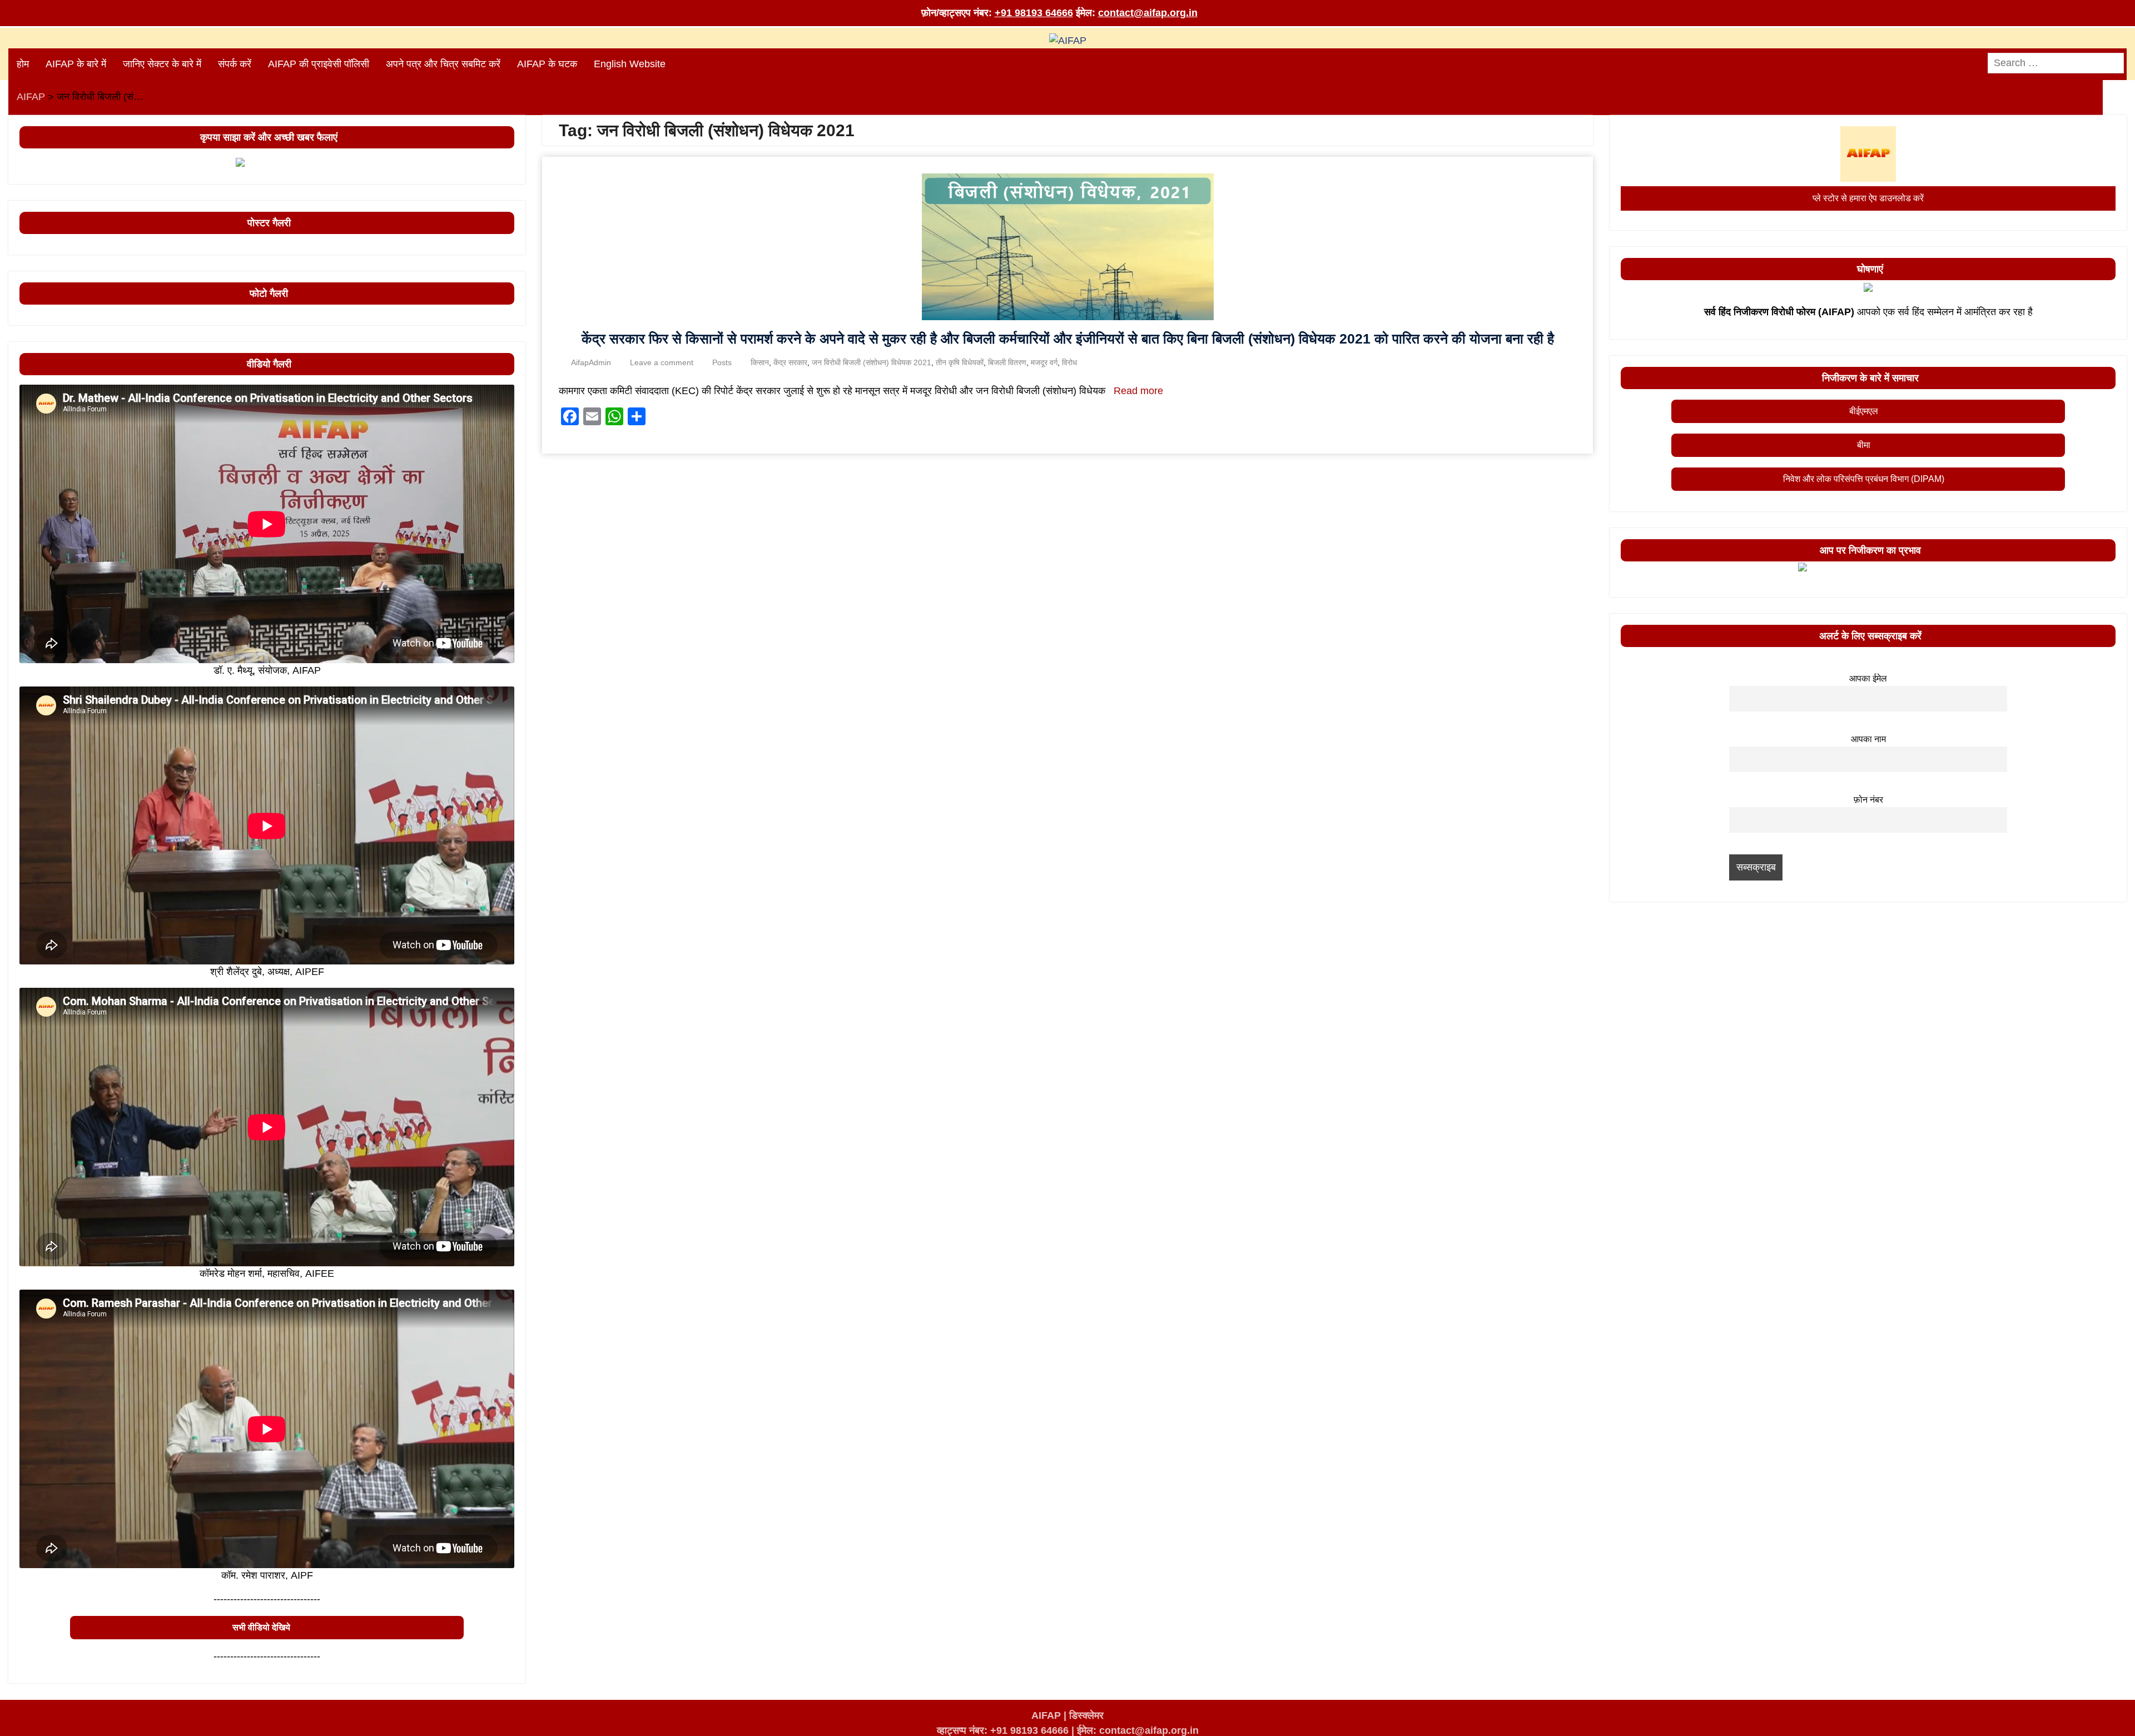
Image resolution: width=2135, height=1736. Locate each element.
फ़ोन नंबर (1868, 799)
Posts (722, 362)
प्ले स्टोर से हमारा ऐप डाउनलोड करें (1868, 198)
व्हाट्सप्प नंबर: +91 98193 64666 (1003, 1730)
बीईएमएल (1864, 411)
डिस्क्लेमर (1086, 1715)
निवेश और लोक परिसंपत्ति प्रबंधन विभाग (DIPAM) (1864, 479)
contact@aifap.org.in (1148, 13)
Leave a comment (662, 362)
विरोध (1069, 362)
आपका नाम (1868, 739)
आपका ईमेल (1868, 678)
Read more (1138, 391)
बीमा (1864, 445)
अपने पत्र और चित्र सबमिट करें (443, 64)
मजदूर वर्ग (1044, 362)
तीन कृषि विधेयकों (960, 362)
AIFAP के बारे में (76, 64)
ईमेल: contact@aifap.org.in (1138, 1730)
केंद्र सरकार (790, 362)
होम (23, 64)
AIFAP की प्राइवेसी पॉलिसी (319, 64)
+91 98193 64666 (1034, 13)
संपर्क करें (235, 64)
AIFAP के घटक (547, 64)
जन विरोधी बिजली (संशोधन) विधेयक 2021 (872, 362)
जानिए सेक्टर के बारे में (162, 64)
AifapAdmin (591, 362)
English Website (630, 64)
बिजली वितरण (1007, 362)
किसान (760, 362)
